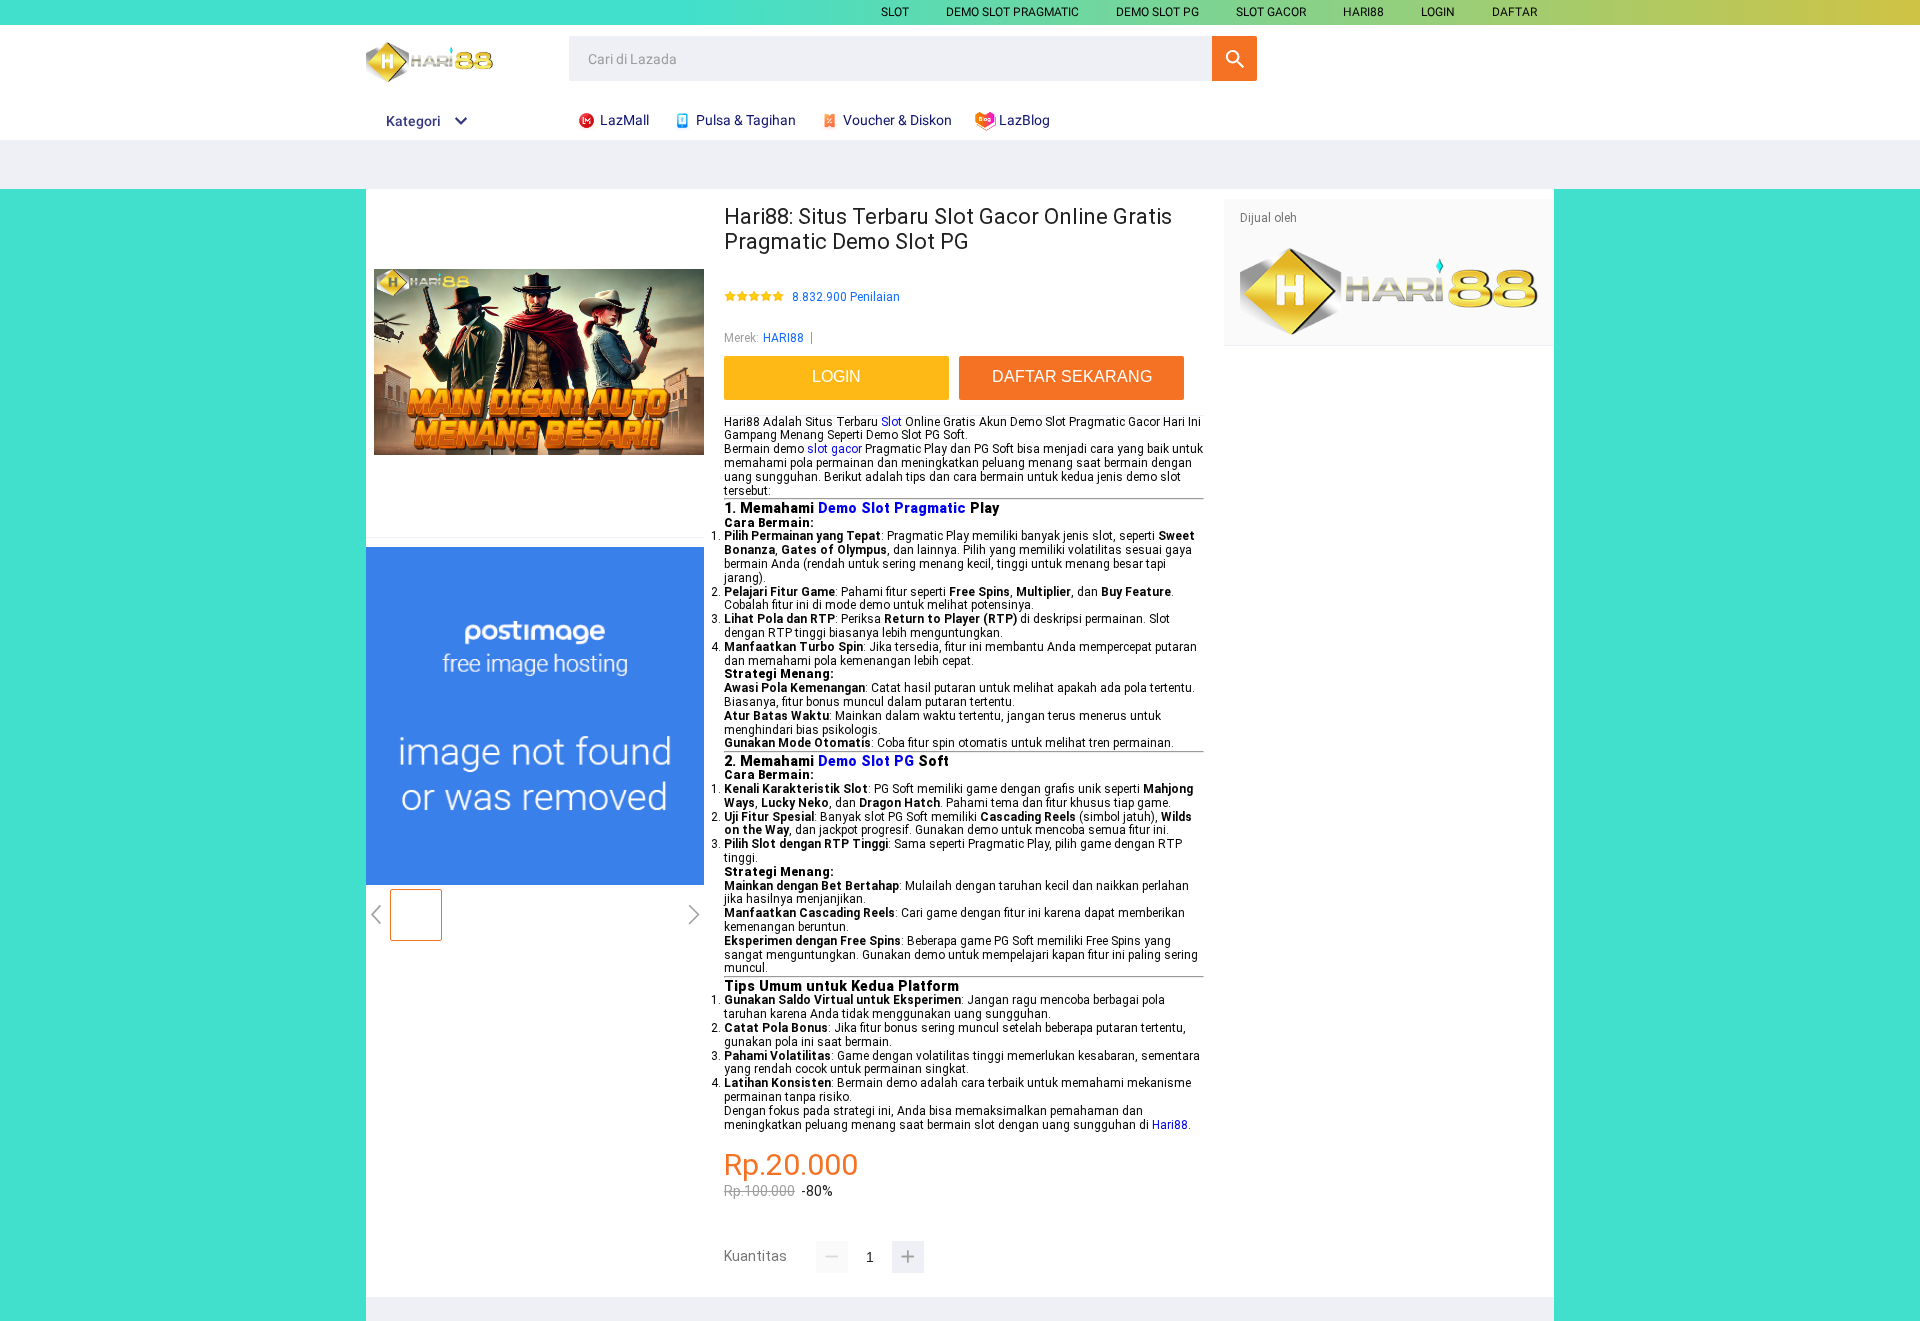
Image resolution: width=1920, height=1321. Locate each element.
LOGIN (1438, 12)
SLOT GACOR (1271, 12)
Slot (891, 422)
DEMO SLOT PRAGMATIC (1012, 12)
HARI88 (1363, 12)
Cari (1234, 58)
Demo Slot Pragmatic (892, 508)
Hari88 (1170, 1125)
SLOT (895, 12)
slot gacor (834, 449)
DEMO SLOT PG (1157, 12)
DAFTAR (1514, 12)
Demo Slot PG (866, 761)
